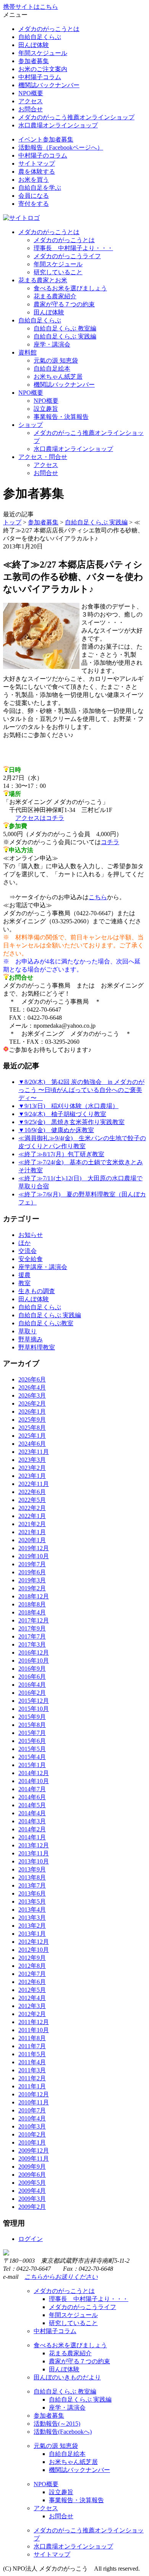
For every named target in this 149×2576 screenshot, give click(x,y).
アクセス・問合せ (43, 457)
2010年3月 (32, 2126)
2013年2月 (32, 1926)
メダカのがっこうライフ (67, 256)
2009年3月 (32, 2199)
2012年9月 (32, 1958)
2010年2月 (32, 2134)
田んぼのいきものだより (67, 2377)
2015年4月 (32, 1757)
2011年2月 (32, 2078)
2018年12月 (34, 1596)
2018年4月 (32, 1612)
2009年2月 (32, 2207)
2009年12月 (34, 2150)
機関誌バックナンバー (49, 85)
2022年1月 (32, 1516)
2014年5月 (32, 1805)
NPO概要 (31, 93)
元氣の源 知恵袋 (56, 360)
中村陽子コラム (40, 77)
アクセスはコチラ (40, 818)
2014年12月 (34, 1773)
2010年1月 (32, 2142)
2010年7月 (32, 2110)
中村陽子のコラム (43, 155)
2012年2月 (32, 2014)
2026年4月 (32, 1387)
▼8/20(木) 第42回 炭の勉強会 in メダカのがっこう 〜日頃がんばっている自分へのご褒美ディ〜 (81, 1090)
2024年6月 (32, 1444)
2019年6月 (32, 1572)
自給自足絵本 (52, 369)
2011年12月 (34, 2022)
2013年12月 (34, 1845)
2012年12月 (34, 1942)
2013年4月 (32, 1910)
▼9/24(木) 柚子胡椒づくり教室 (62, 1114)
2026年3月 (32, 1395)
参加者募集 (34, 61)
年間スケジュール (43, 53)
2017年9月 (32, 1628)
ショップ (31, 425)
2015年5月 (32, 1749)
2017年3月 (32, 1644)
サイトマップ (37, 164)
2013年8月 (32, 1877)
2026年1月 (32, 1412)
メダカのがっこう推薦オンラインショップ (76, 117)
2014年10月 (34, 1781)
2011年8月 (32, 2038)
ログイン (31, 2239)
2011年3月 (32, 2070)
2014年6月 (32, 1797)
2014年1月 (32, 1837)
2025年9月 (32, 1420)
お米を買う (34, 180)
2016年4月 (32, 1685)
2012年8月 (32, 1966)
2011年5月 (32, 2054)
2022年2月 (32, 1508)
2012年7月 (32, 1974)
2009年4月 (32, 2191)
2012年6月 (32, 1982)
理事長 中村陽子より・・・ (73, 248)
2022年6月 (32, 1492)
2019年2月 (32, 1588)
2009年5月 (32, 2183)
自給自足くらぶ (40, 37)
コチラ (110, 842)
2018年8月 (32, 1604)
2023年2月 (32, 1468)
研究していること (58, 272)
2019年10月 (34, 1556)
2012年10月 (34, 1950)
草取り (28, 1331)
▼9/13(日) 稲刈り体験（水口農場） (68, 1106)
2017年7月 (32, 1636)
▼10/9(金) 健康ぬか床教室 (56, 1130)
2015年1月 (32, 1765)
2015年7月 (32, 1733)
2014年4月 (32, 1813)
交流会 (28, 1251)
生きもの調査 (37, 1291)
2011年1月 (32, 2086)
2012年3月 (32, 2006)
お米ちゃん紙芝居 (58, 377)
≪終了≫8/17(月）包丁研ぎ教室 (61, 1154)
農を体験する (37, 172)
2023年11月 (34, 1452)
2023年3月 (32, 1460)
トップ (12, 522)
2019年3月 (32, 1580)
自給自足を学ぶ (40, 188)
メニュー (15, 15)
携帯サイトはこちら (31, 7)
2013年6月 (32, 1893)
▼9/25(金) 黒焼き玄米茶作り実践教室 (71, 1122)
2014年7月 (32, 1789)
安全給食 (31, 1259)
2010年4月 (32, 2118)
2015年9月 (32, 1717)
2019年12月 (34, 1548)
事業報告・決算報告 (61, 417)
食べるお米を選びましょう (70, 288)
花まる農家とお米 (43, 280)
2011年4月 (32, 2062)
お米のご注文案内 (43, 69)
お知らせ (31, 1235)
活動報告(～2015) (57, 2424)
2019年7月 (32, 1564)
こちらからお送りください (61, 2277)
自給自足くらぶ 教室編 (65, 328)
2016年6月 (32, 1677)
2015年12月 (34, 1701)
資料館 (28, 352)
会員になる (34, 196)
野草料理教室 (37, 1347)
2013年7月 (32, 1885)
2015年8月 (32, 1725)
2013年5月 (32, 1901)
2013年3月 (32, 1918)
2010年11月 (34, 2102)
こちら (98, 897)
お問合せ (31, 109)
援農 (24, 1275)
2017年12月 (34, 1620)
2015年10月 (34, 1709)
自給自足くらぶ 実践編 (65, 336)
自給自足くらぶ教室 (46, 1323)
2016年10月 (34, 1661)
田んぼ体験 (34, 45)
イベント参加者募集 (46, 139)
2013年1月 (32, 1934)
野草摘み (31, 1339)
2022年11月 (34, 1484)
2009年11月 (34, 2159)
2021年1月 (32, 1532)
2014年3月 (32, 1821)
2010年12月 (34, 2094)
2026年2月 (32, 1404)
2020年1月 (32, 1540)
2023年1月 (32, 1476)
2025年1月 (32, 1436)
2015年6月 (32, 1741)
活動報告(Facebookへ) (63, 2432)
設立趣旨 (46, 409)
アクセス (31, 101)
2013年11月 (34, 1853)
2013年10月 (34, 1861)
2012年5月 (32, 1990)
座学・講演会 (52, 344)
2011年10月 (34, 2030)
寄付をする (34, 204)
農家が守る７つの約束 (64, 304)
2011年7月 (32, 2046)
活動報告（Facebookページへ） (61, 147)
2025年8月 (32, 1428)
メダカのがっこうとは (49, 29)
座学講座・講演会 (43, 1267)
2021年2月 (32, 1524)
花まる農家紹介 (55, 296)
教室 (24, 1283)
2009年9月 (32, 2167)
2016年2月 (32, 1693)
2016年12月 (34, 1653)
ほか (24, 1243)
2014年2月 (32, 1829)
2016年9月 (32, 1669)
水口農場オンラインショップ (58, 125)
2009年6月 (32, 2175)
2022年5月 (32, 1500)
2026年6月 (32, 1379)
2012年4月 (32, 1998)
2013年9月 (32, 1869)
